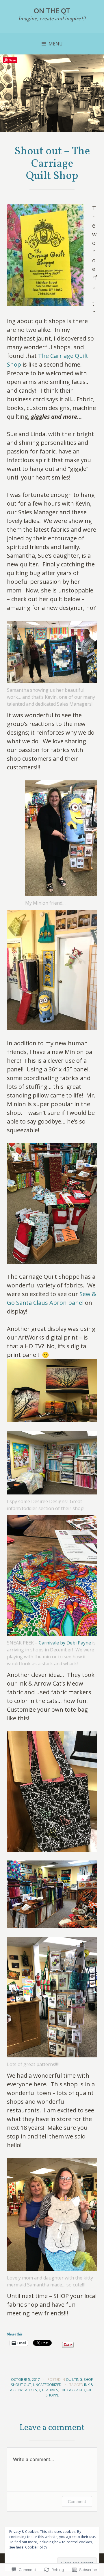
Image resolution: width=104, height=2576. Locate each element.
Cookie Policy (36, 2547)
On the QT (52, 11)
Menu (56, 44)
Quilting (74, 2380)
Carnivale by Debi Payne (65, 1643)
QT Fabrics (48, 2390)
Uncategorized (47, 2385)
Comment (77, 2501)
